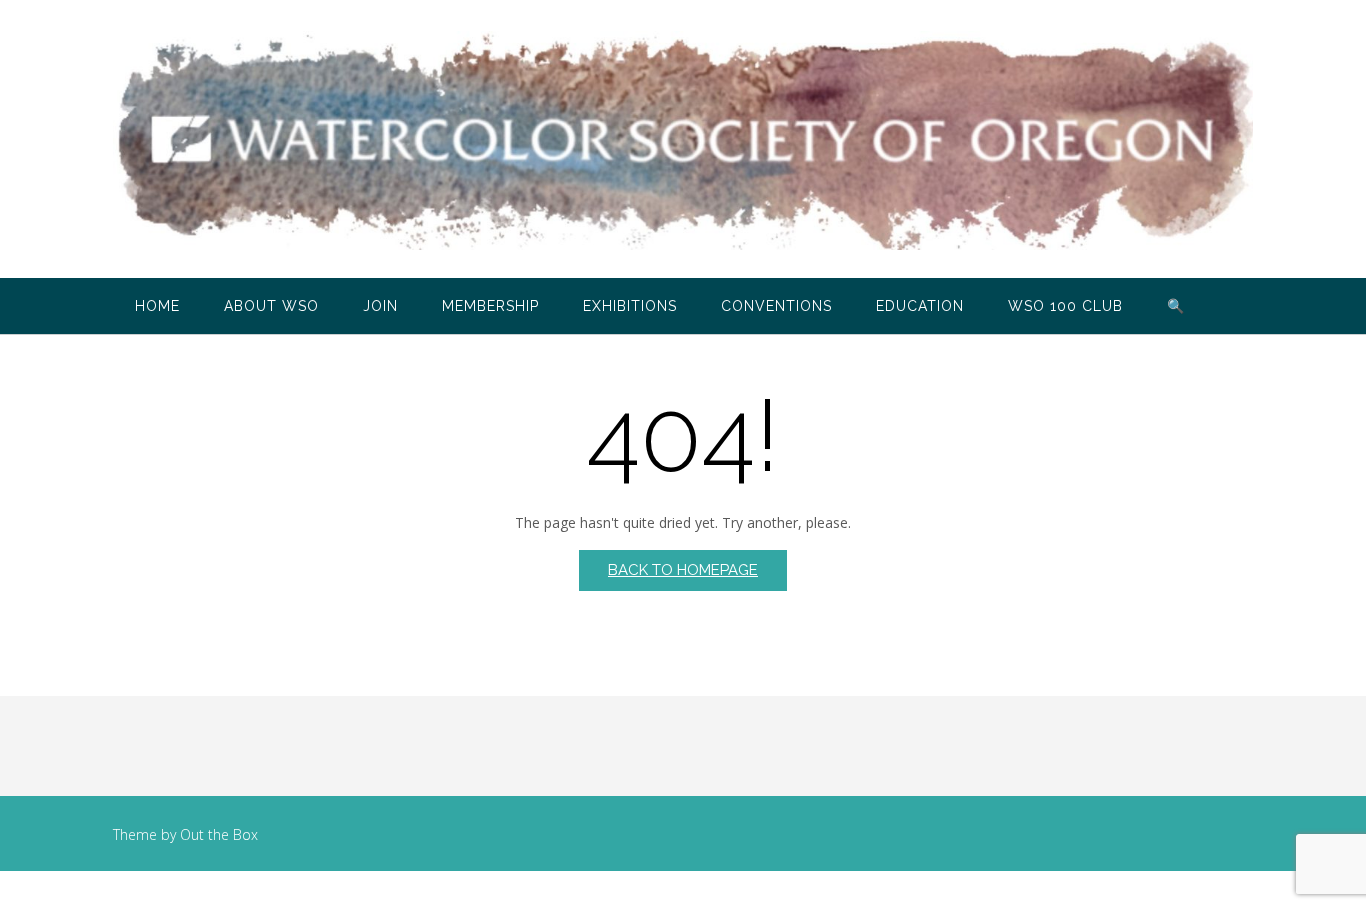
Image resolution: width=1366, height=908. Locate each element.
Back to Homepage (683, 570)
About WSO (271, 306)
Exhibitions (630, 306)
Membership (490, 306)
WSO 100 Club (1065, 306)
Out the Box (219, 834)
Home (157, 306)
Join (380, 306)
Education (920, 306)
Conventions (776, 306)
